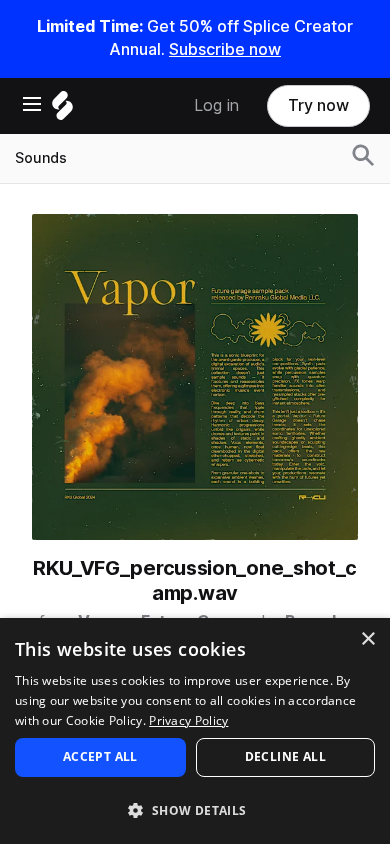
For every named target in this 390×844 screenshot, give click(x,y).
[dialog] (195, 731)
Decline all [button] (285, 756)
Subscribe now (225, 49)
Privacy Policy (188, 720)
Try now (318, 105)
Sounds (41, 158)
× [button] (367, 639)
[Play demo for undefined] (195, 377)
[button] (195, 809)
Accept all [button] (100, 756)
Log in (216, 105)
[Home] (62, 110)
